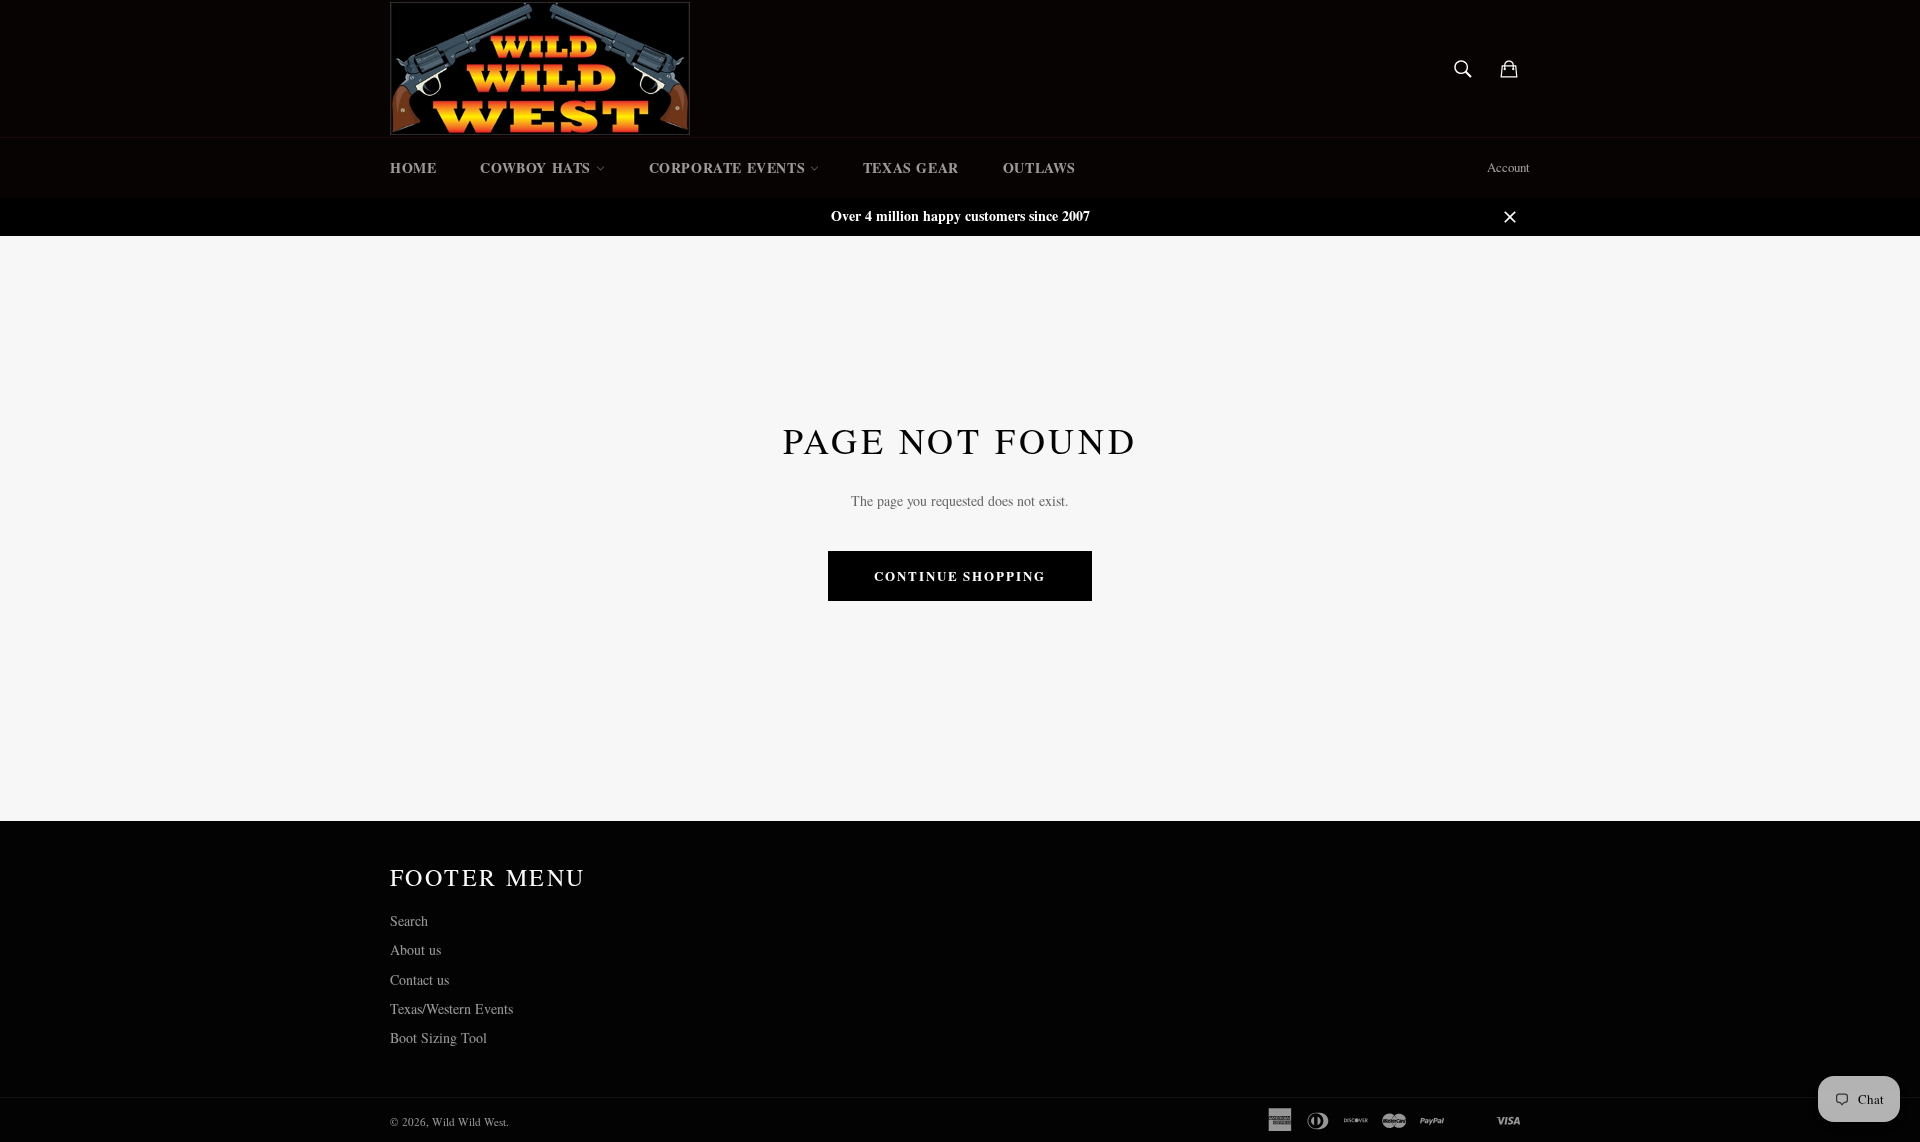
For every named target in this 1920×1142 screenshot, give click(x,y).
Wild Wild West (469, 1121)
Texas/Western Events (451, 1008)
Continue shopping (960, 575)
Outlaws (1039, 167)
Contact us (419, 979)
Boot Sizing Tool (438, 1037)
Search (409, 920)
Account (1508, 167)
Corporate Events (729, 167)
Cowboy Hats (537, 167)
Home (413, 167)
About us (415, 949)
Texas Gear (911, 167)
